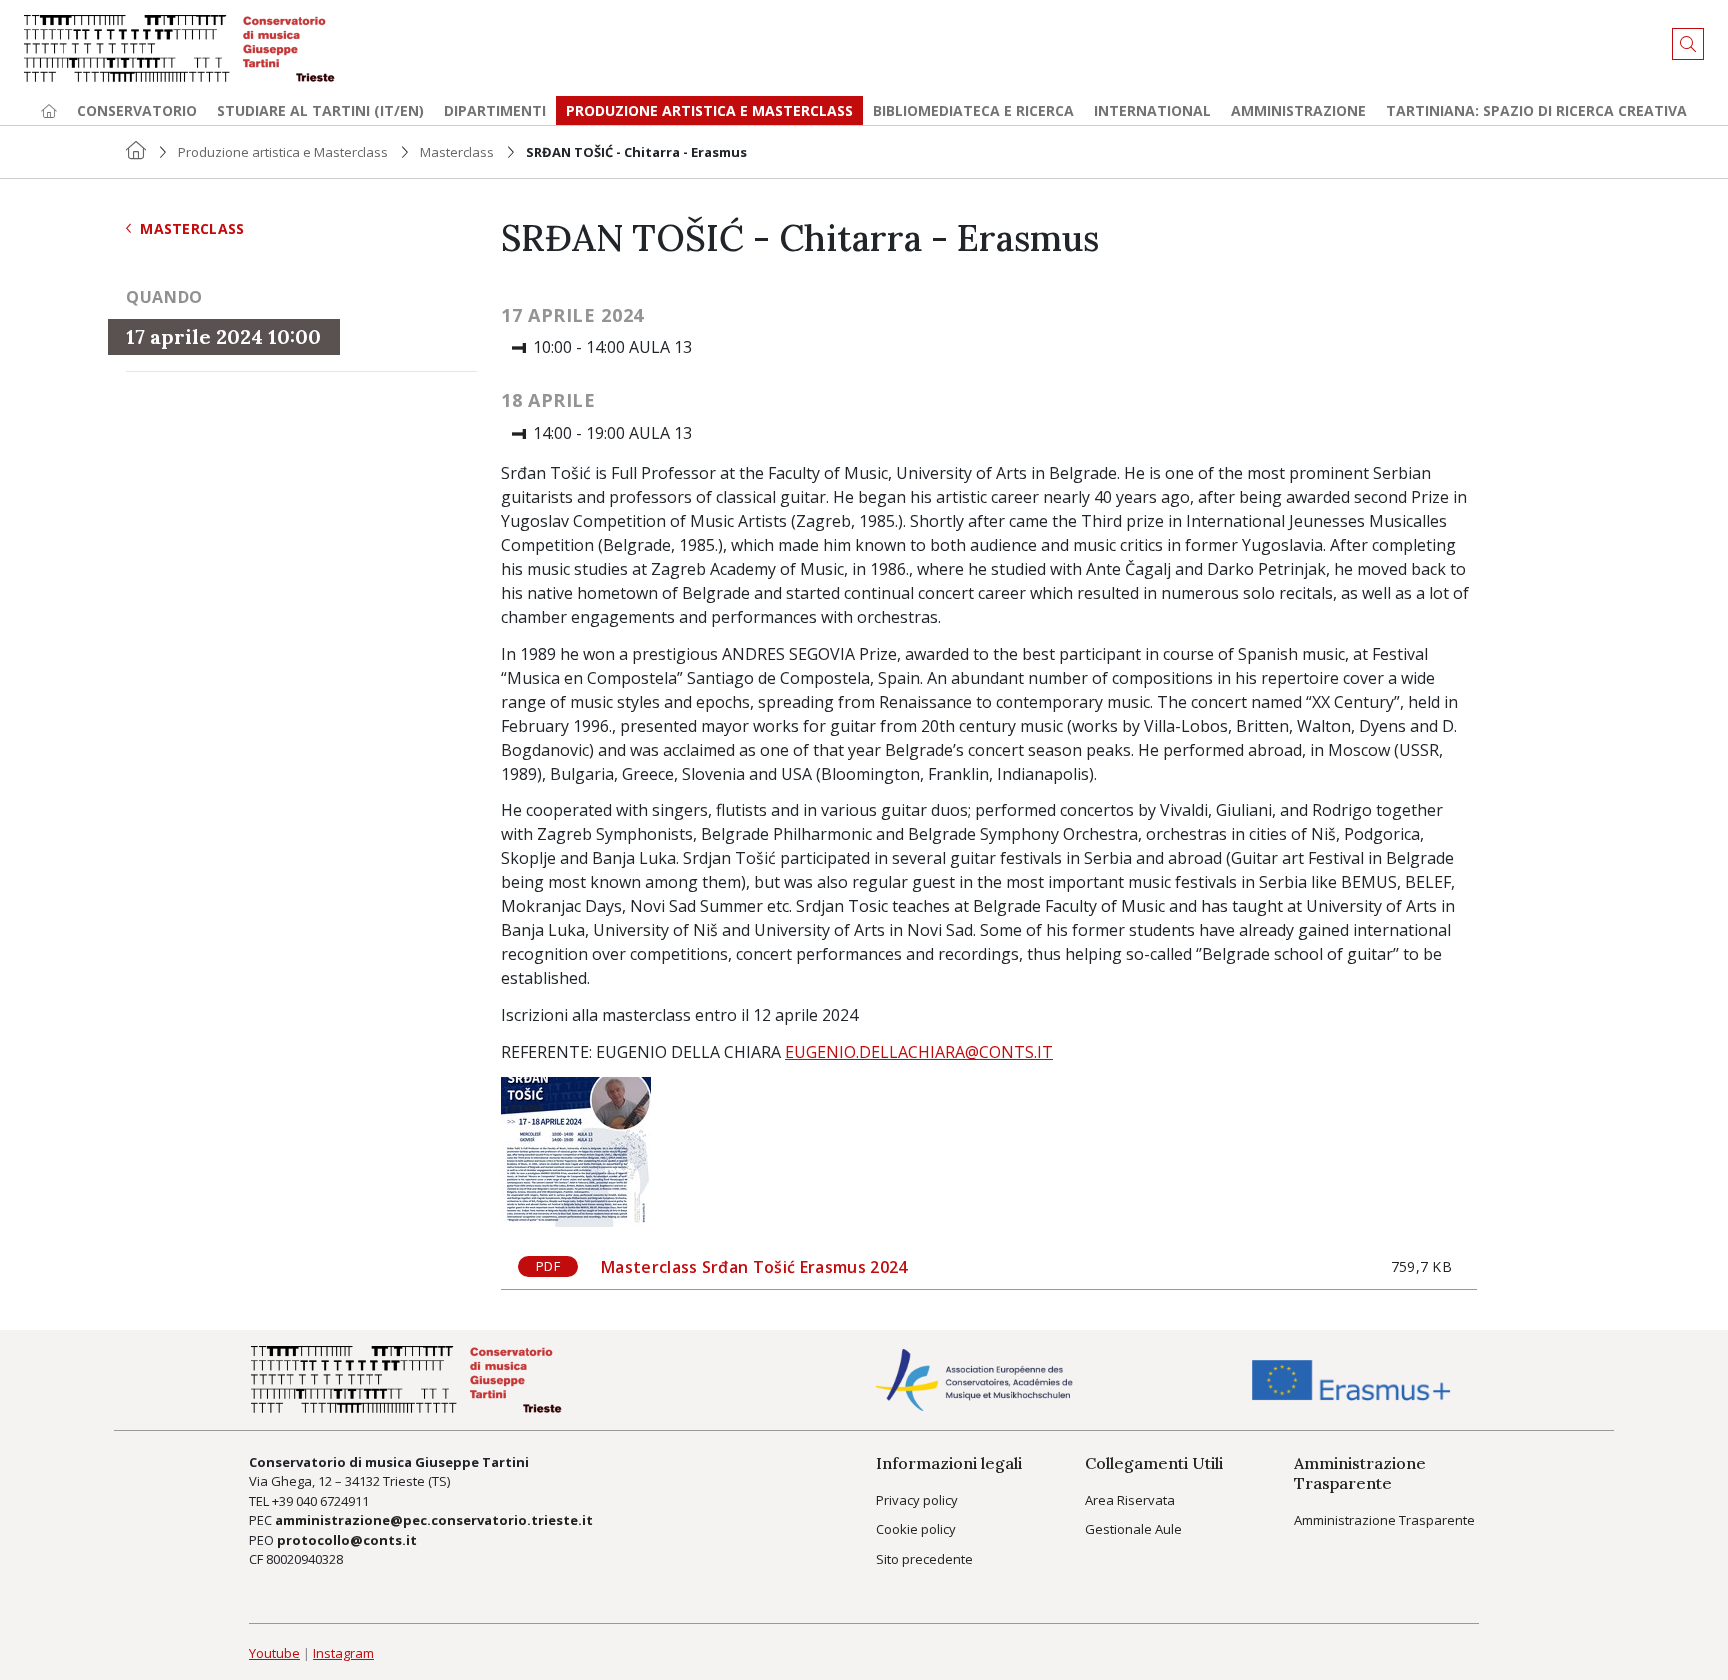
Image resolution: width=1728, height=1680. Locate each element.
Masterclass (457, 152)
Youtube (274, 1653)
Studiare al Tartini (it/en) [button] (320, 110)
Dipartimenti (495, 110)
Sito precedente (924, 1559)
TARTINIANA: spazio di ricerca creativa (1536, 110)
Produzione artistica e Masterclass (709, 110)
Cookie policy (916, 1529)
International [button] (1152, 110)
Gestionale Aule (1133, 1529)
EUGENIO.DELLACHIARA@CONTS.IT (919, 1052)
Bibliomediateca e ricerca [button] (973, 110)
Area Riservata (1130, 1500)
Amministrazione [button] (1298, 110)
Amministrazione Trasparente (1384, 1520)
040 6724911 (332, 1501)
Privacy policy (917, 1500)
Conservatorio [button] (137, 110)
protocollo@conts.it (347, 1540)
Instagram (343, 1653)
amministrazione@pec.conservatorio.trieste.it (434, 1520)
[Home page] (49, 110)
